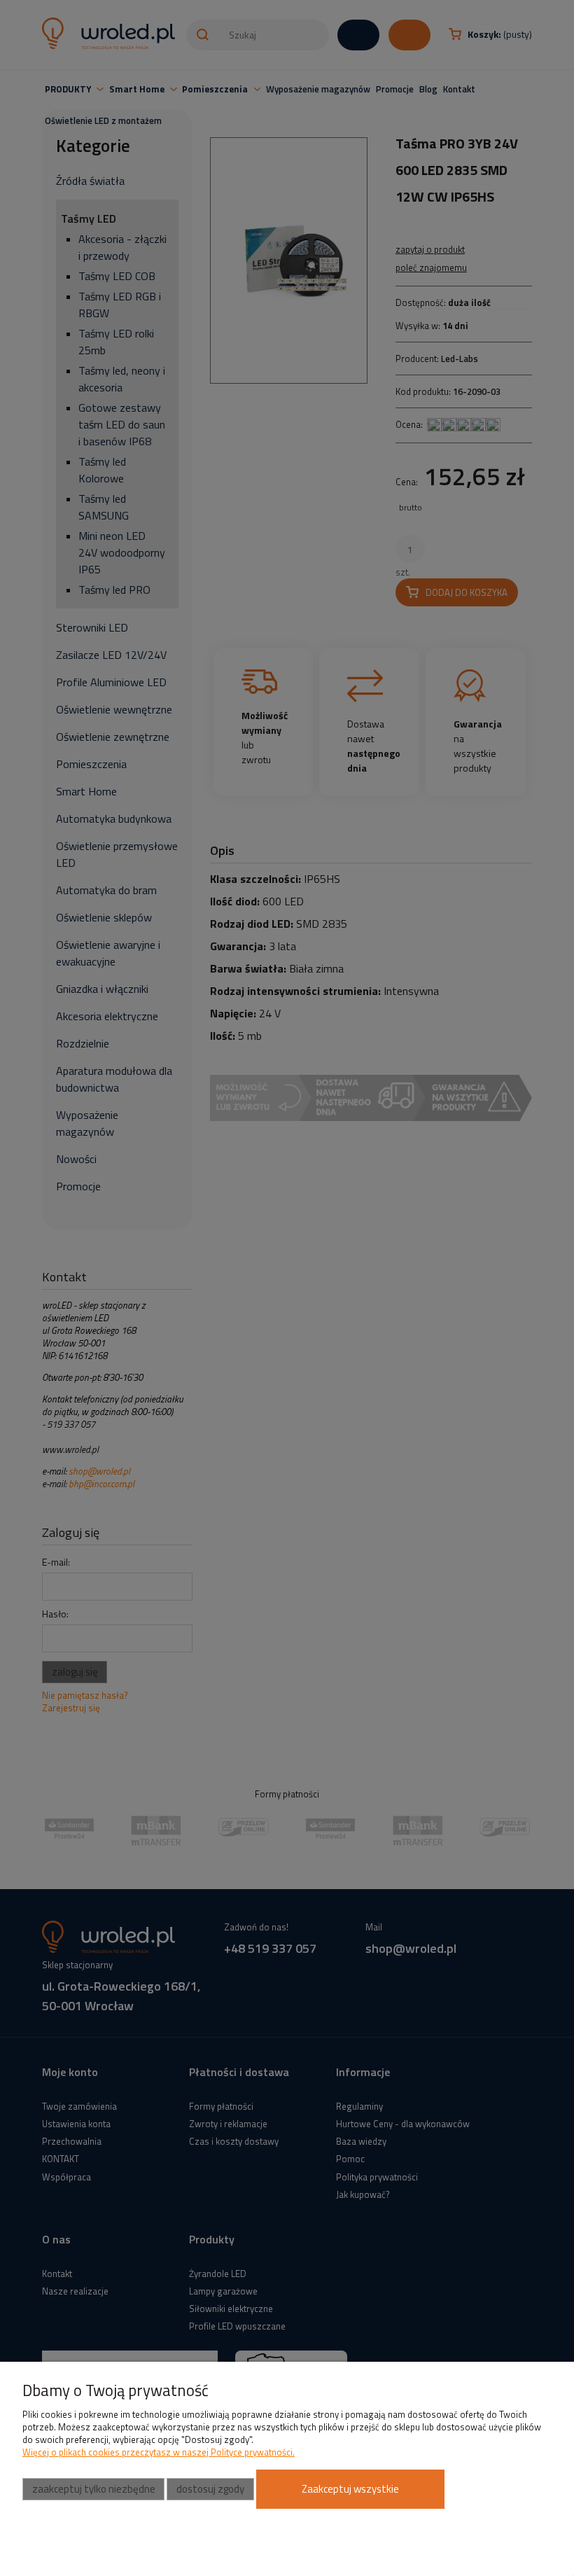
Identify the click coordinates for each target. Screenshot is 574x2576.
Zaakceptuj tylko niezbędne (94, 2489)
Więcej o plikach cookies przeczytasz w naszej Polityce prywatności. (159, 2452)
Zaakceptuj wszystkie (350, 2489)
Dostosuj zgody (210, 2489)
